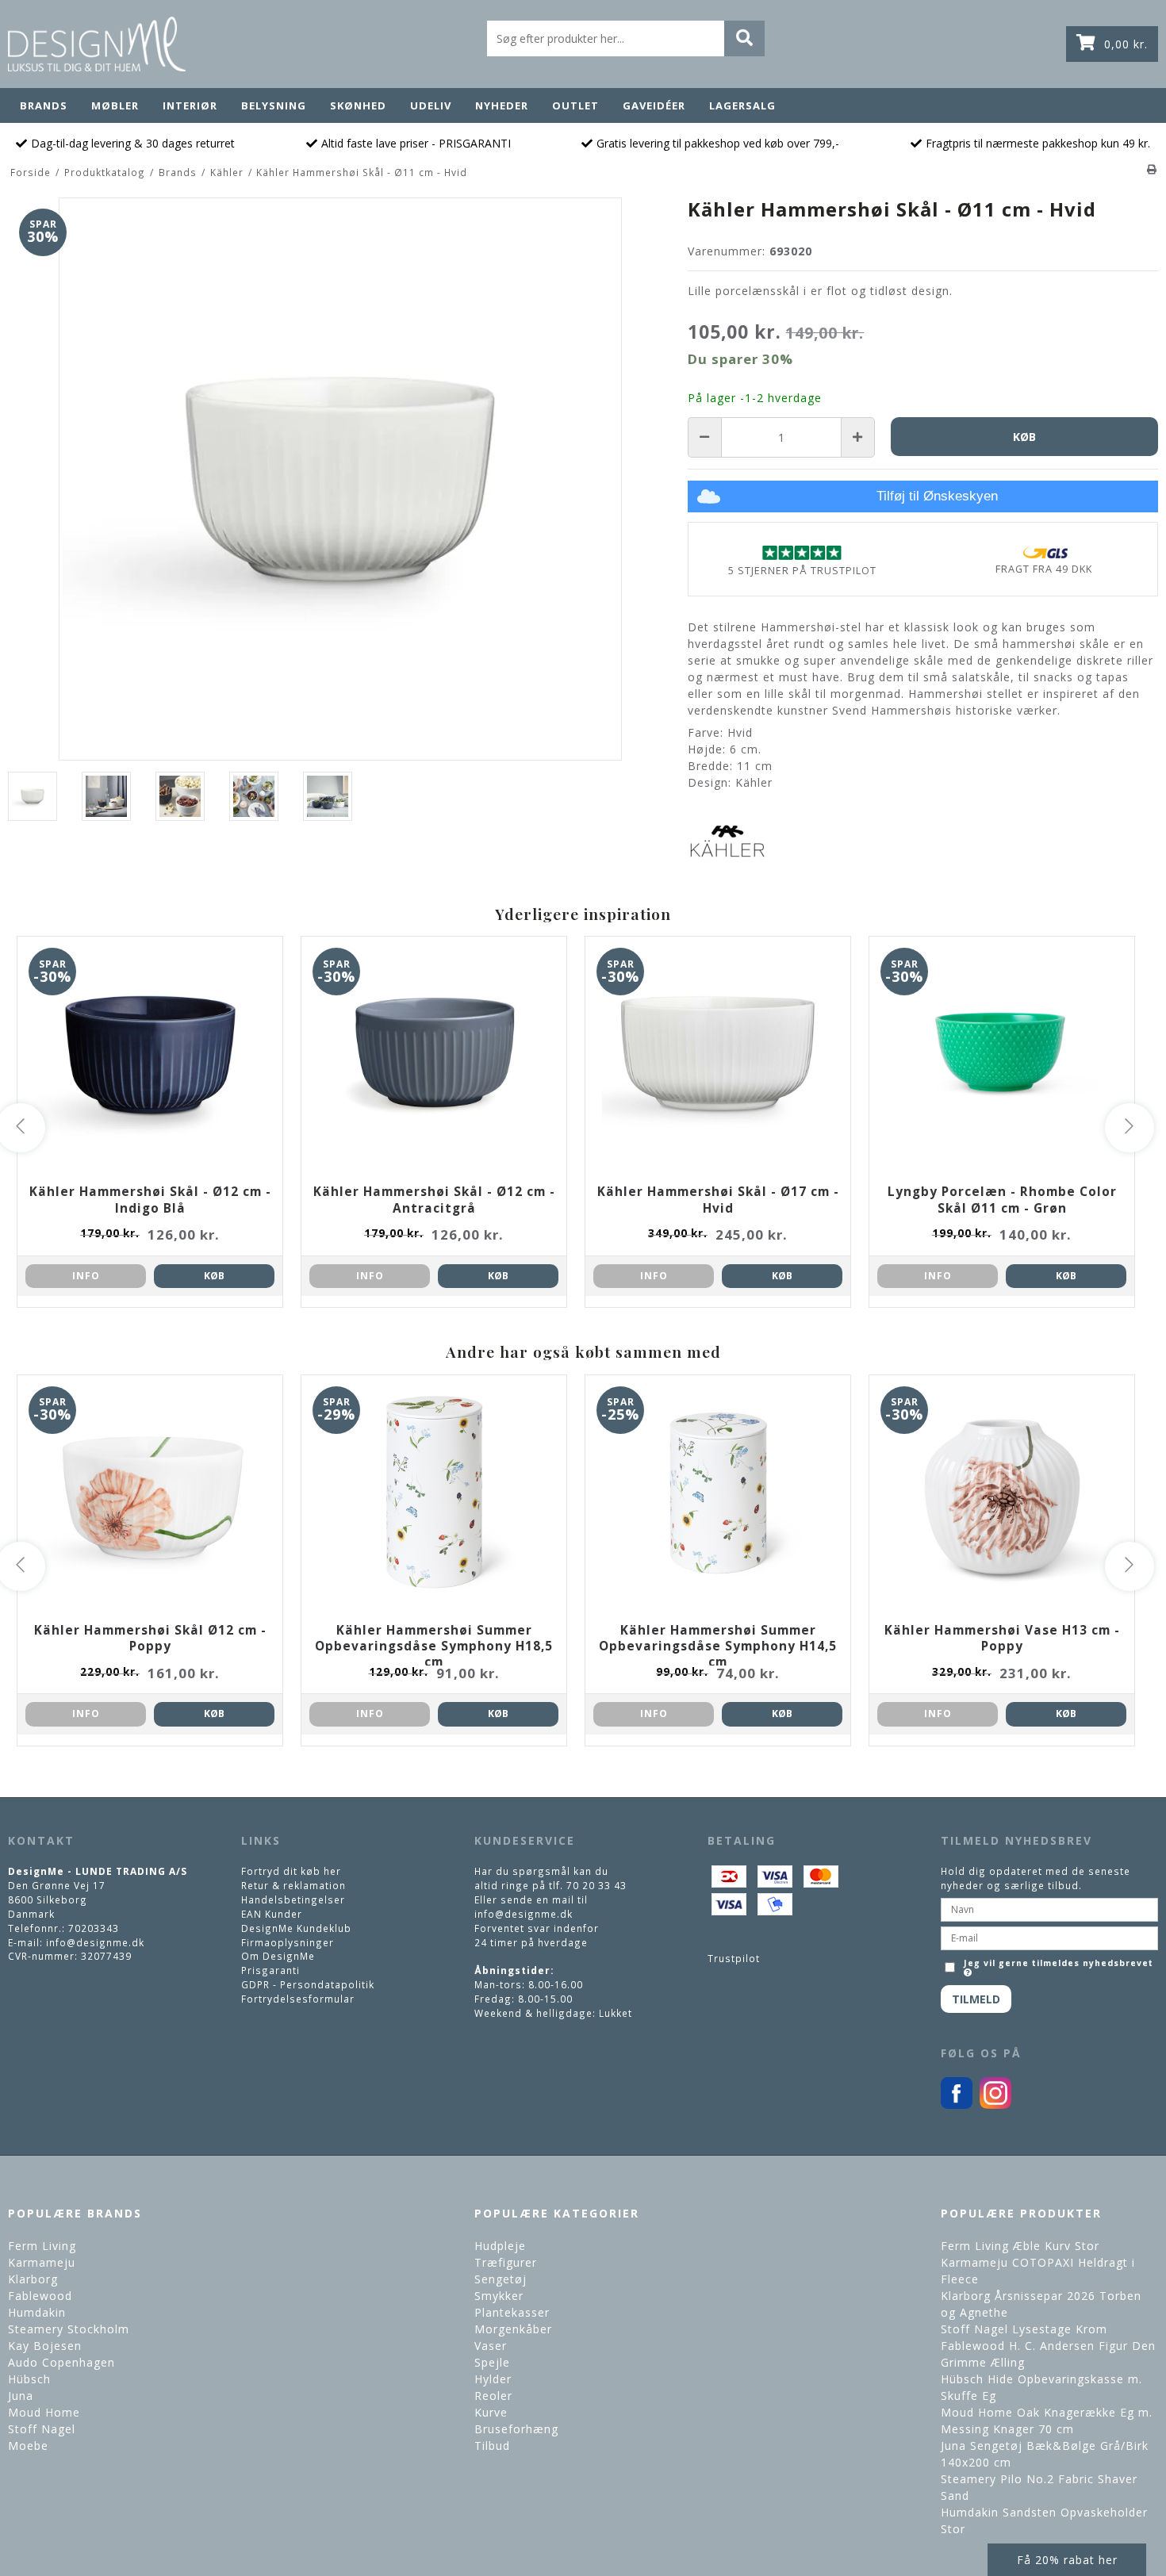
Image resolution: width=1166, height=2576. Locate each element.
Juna (21, 2396)
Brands (44, 105)
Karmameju (42, 2262)
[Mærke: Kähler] (727, 841)
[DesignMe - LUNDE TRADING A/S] (97, 44)
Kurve (491, 2412)
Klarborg (33, 2279)
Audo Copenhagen (61, 2362)
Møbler (115, 105)
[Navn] (1049, 1908)
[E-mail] (1049, 1937)
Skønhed (358, 105)
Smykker (499, 2296)
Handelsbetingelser (293, 1899)
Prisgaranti (270, 1970)
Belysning (274, 105)
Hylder (493, 2379)
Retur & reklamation (293, 1885)
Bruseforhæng (516, 2429)
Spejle (492, 2362)
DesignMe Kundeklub (296, 1928)
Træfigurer (506, 2262)
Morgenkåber (513, 2329)
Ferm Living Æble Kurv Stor (1020, 2246)
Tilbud (492, 2446)
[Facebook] (957, 2105)
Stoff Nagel (42, 2429)
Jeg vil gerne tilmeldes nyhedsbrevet (1057, 1962)
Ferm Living (42, 2246)
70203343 (94, 1928)
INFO (86, 1276)
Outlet (575, 105)
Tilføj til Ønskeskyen (937, 496)
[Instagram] (995, 2105)
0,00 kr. (1126, 44)
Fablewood (40, 2296)
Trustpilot (734, 1958)
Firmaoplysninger (288, 1942)
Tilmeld (976, 1999)
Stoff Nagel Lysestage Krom (1024, 2329)
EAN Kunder (272, 1914)
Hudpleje (500, 2246)
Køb (214, 1276)
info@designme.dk (95, 1942)
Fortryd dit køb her (291, 1871)
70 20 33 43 (596, 1885)
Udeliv (431, 105)
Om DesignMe (278, 1956)
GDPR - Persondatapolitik (308, 1984)
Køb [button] (1024, 437)
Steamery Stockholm (69, 2329)
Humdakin (37, 2312)
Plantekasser (512, 2312)
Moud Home (44, 2412)
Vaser (491, 2346)
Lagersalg (742, 105)
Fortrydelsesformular (298, 1999)
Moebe (28, 2446)
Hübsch (29, 2379)
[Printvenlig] (1152, 169)
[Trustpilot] (802, 552)
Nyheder (502, 105)
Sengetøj (501, 2279)
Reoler (493, 2396)
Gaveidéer (654, 105)
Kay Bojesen (45, 2346)
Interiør (190, 105)
